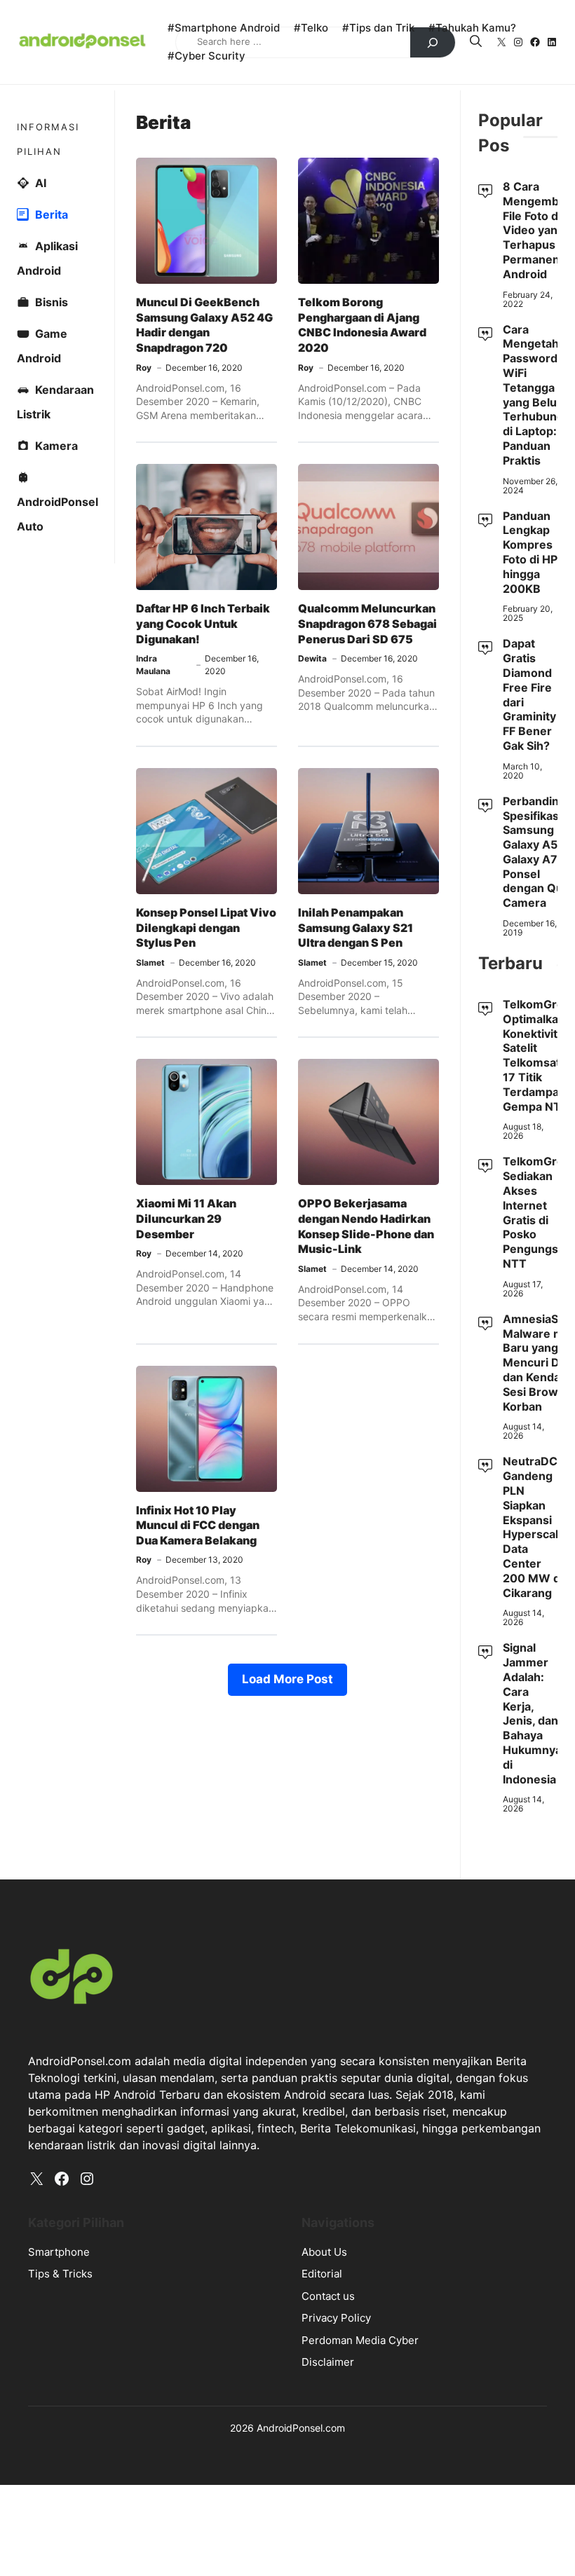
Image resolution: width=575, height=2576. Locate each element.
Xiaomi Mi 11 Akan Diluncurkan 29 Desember (186, 1218)
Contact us (328, 2296)
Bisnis (52, 302)
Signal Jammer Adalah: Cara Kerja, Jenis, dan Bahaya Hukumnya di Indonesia (532, 1713)
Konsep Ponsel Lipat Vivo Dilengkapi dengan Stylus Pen (206, 927)
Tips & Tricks (60, 2274)
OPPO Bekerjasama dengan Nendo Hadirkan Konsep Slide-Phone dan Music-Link (366, 1226)
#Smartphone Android (224, 28)
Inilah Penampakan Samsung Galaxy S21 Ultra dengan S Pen (356, 927)
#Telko (311, 28)
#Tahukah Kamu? (472, 28)
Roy (144, 368)
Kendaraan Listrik (55, 402)
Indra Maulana (153, 665)
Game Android (42, 346)
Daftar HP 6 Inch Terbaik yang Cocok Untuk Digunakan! (203, 623)
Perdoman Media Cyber (360, 2340)
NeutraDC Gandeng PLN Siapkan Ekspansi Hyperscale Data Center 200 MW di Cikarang (534, 1527)
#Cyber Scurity (207, 56)
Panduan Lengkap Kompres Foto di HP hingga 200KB (530, 552)
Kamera (56, 446)
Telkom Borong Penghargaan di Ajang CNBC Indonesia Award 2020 (362, 325)
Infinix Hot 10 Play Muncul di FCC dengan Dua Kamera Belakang (198, 1525)
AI (41, 183)
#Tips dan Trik (378, 28)
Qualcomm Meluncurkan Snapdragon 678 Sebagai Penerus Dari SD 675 (367, 623)
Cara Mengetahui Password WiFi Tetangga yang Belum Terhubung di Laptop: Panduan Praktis (536, 395)
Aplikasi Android (47, 258)
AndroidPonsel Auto (57, 514)
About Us (324, 2252)
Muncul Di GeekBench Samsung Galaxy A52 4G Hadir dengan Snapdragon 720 (204, 325)
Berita (52, 214)
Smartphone (59, 2252)
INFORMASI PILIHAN (48, 139)
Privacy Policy (336, 2318)
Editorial (322, 2274)
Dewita (312, 658)
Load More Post (287, 1679)
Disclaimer (328, 2362)
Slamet (150, 962)
